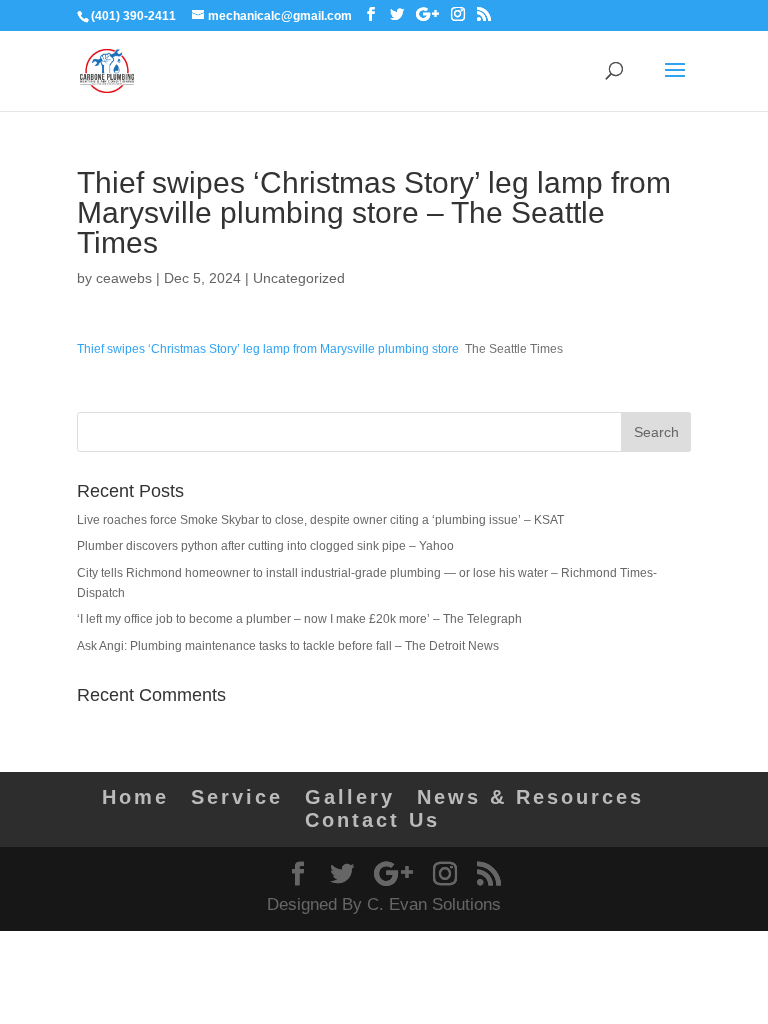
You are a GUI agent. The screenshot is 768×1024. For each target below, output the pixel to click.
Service (237, 797)
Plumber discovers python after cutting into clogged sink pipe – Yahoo (265, 546)
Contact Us (372, 820)
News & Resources (530, 797)
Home (135, 797)
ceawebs (124, 278)
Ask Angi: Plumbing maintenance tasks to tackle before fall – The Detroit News (288, 646)
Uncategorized (299, 278)
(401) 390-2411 (133, 16)
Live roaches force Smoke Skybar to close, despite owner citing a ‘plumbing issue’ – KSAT (320, 520)
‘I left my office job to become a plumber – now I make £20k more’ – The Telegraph (299, 619)
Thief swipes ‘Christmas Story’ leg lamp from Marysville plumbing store (268, 349)
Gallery (350, 797)
